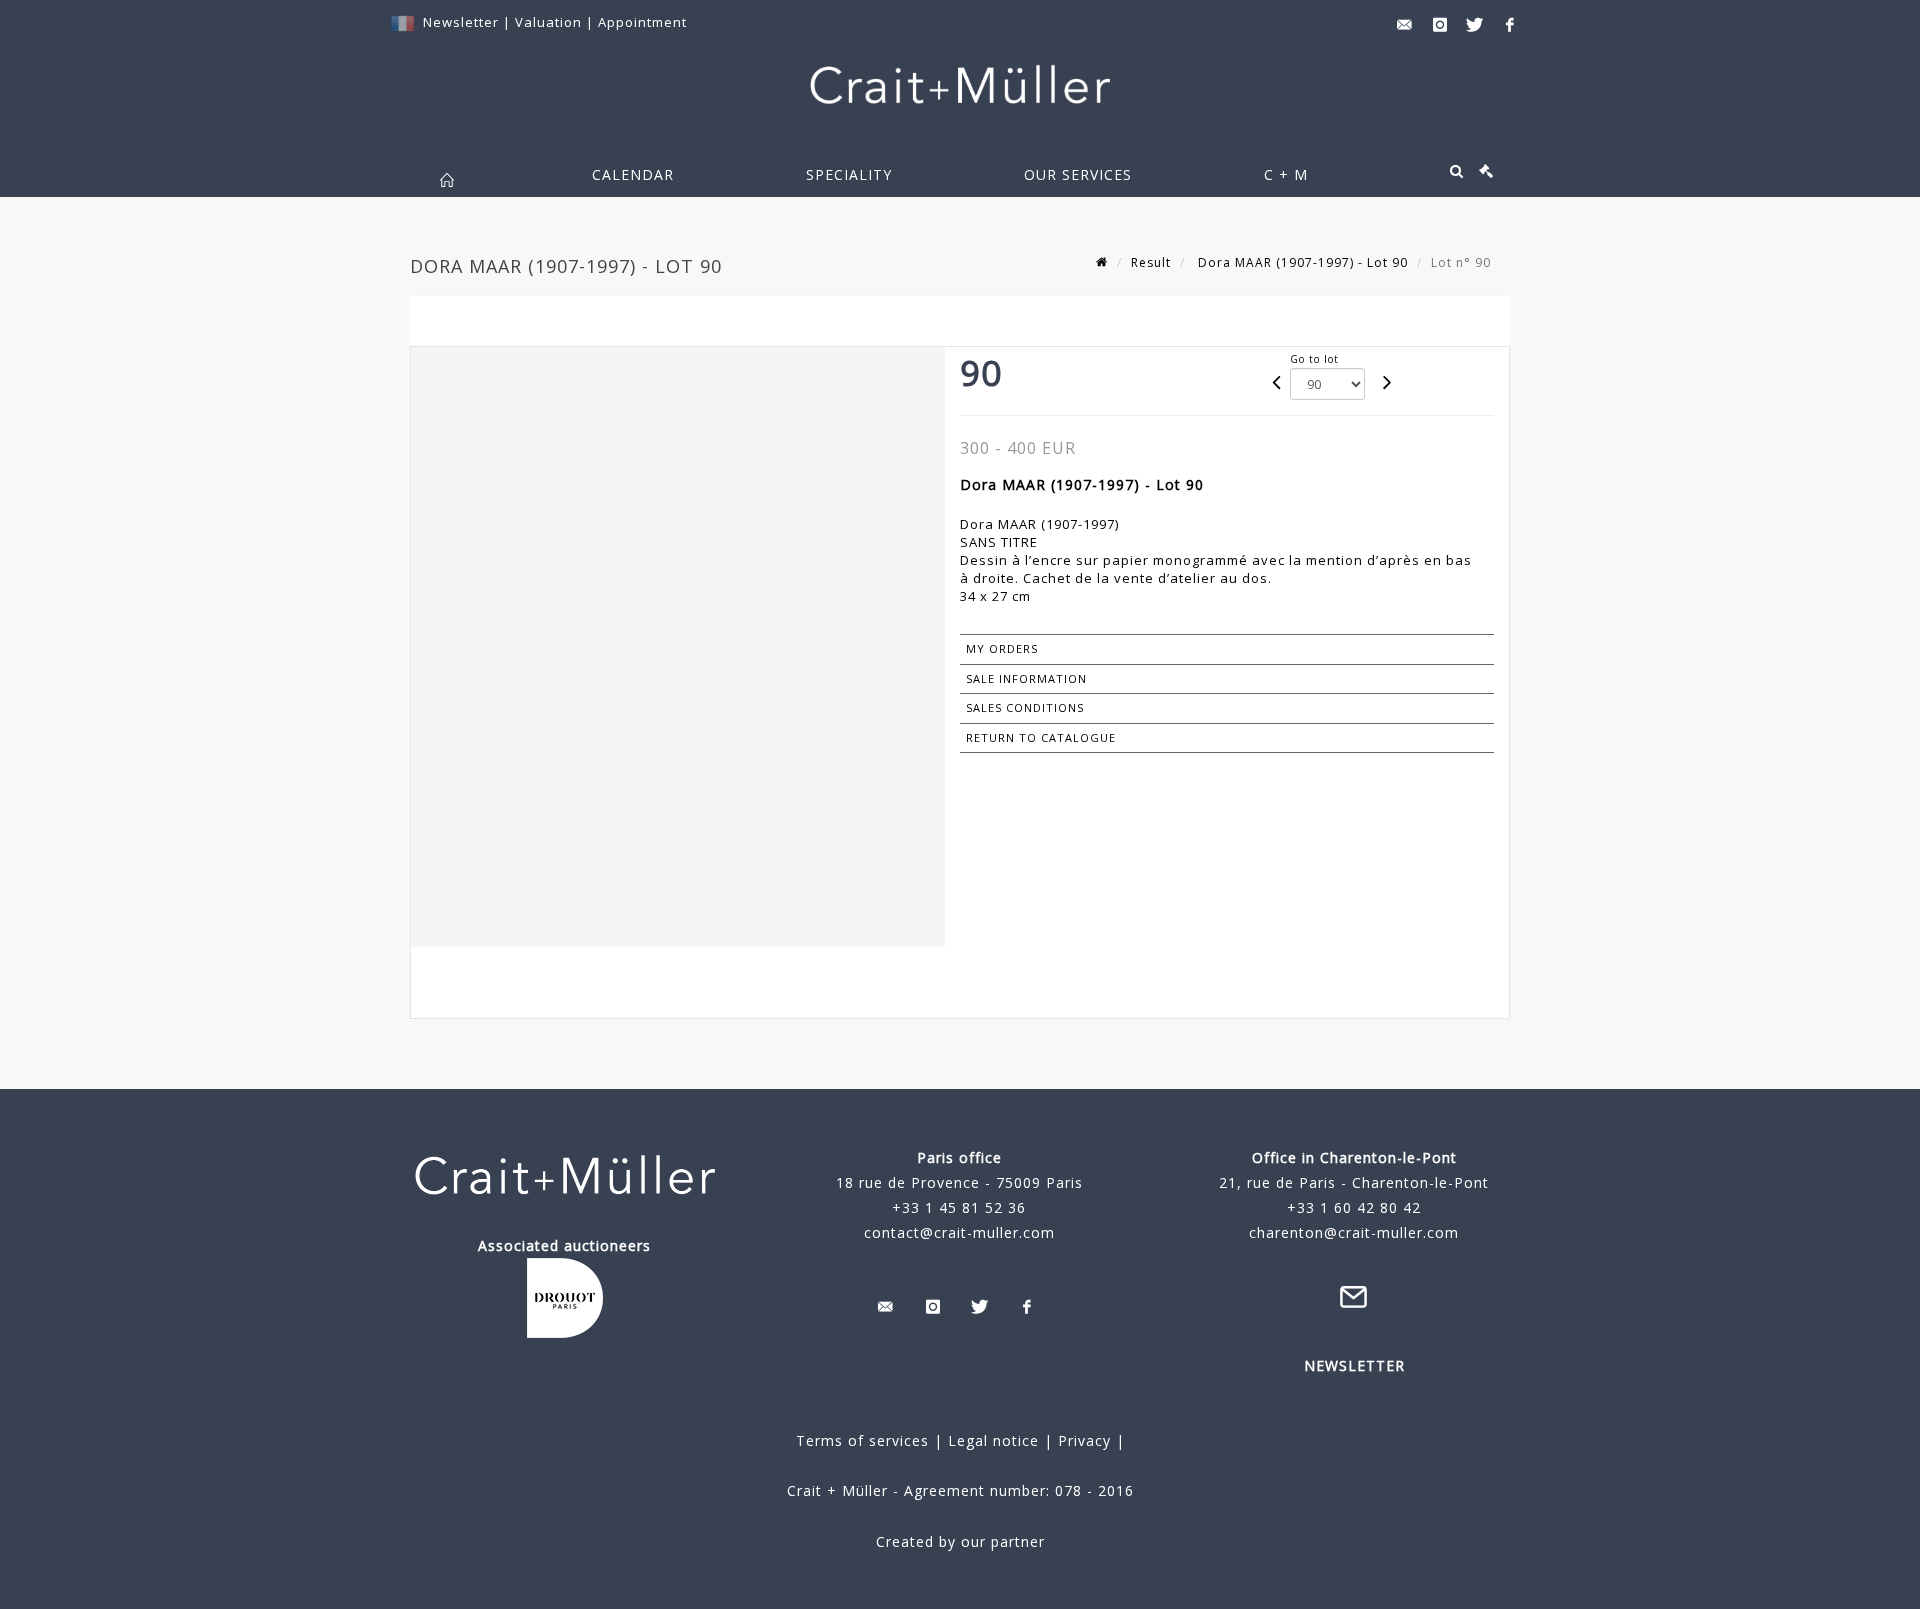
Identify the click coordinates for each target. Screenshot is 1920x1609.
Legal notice (993, 1440)
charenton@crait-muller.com (1354, 1232)
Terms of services (862, 1440)
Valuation (548, 22)
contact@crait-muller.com (959, 1232)
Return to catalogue (1041, 737)
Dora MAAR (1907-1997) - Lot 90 (1301, 262)
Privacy (1082, 1440)
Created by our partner (960, 1541)
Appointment (642, 22)
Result (1151, 262)
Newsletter (461, 22)
